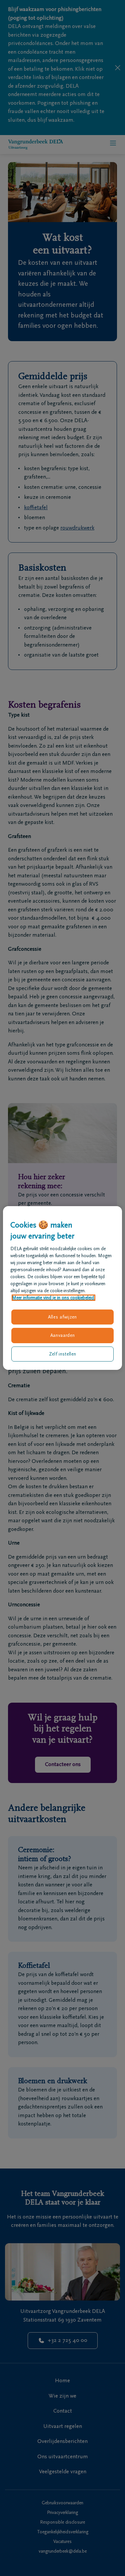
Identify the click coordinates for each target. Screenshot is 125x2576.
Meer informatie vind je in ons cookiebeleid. (53, 1298)
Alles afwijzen (62, 1317)
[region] (62, 1288)
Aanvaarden (63, 1335)
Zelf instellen (63, 1354)
